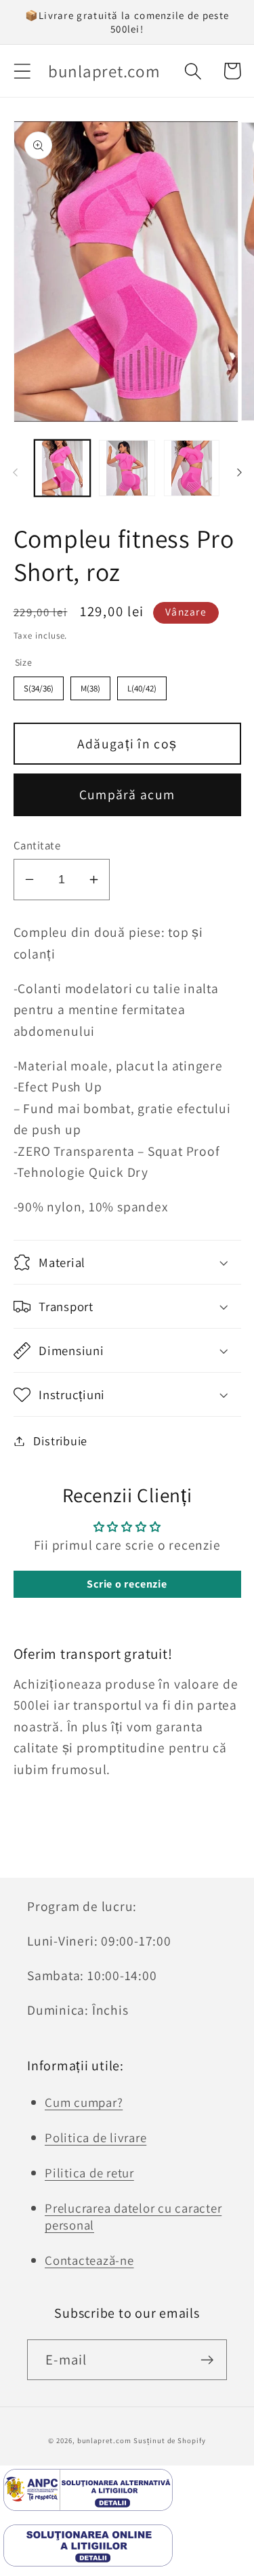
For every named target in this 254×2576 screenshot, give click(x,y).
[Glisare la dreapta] (239, 472)
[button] (22, 71)
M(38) (90, 688)
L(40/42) (142, 688)
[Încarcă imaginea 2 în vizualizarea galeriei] (127, 468)
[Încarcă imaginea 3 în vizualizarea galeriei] (192, 468)
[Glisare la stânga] (15, 472)
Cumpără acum (127, 794)
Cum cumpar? (84, 2102)
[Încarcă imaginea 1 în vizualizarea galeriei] (63, 468)
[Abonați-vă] (207, 2360)
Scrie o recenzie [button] (127, 1584)
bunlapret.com (104, 2440)
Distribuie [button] (60, 1441)
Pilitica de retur (89, 2173)
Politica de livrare (96, 2137)
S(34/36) (39, 688)
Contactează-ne (89, 2260)
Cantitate (37, 845)
